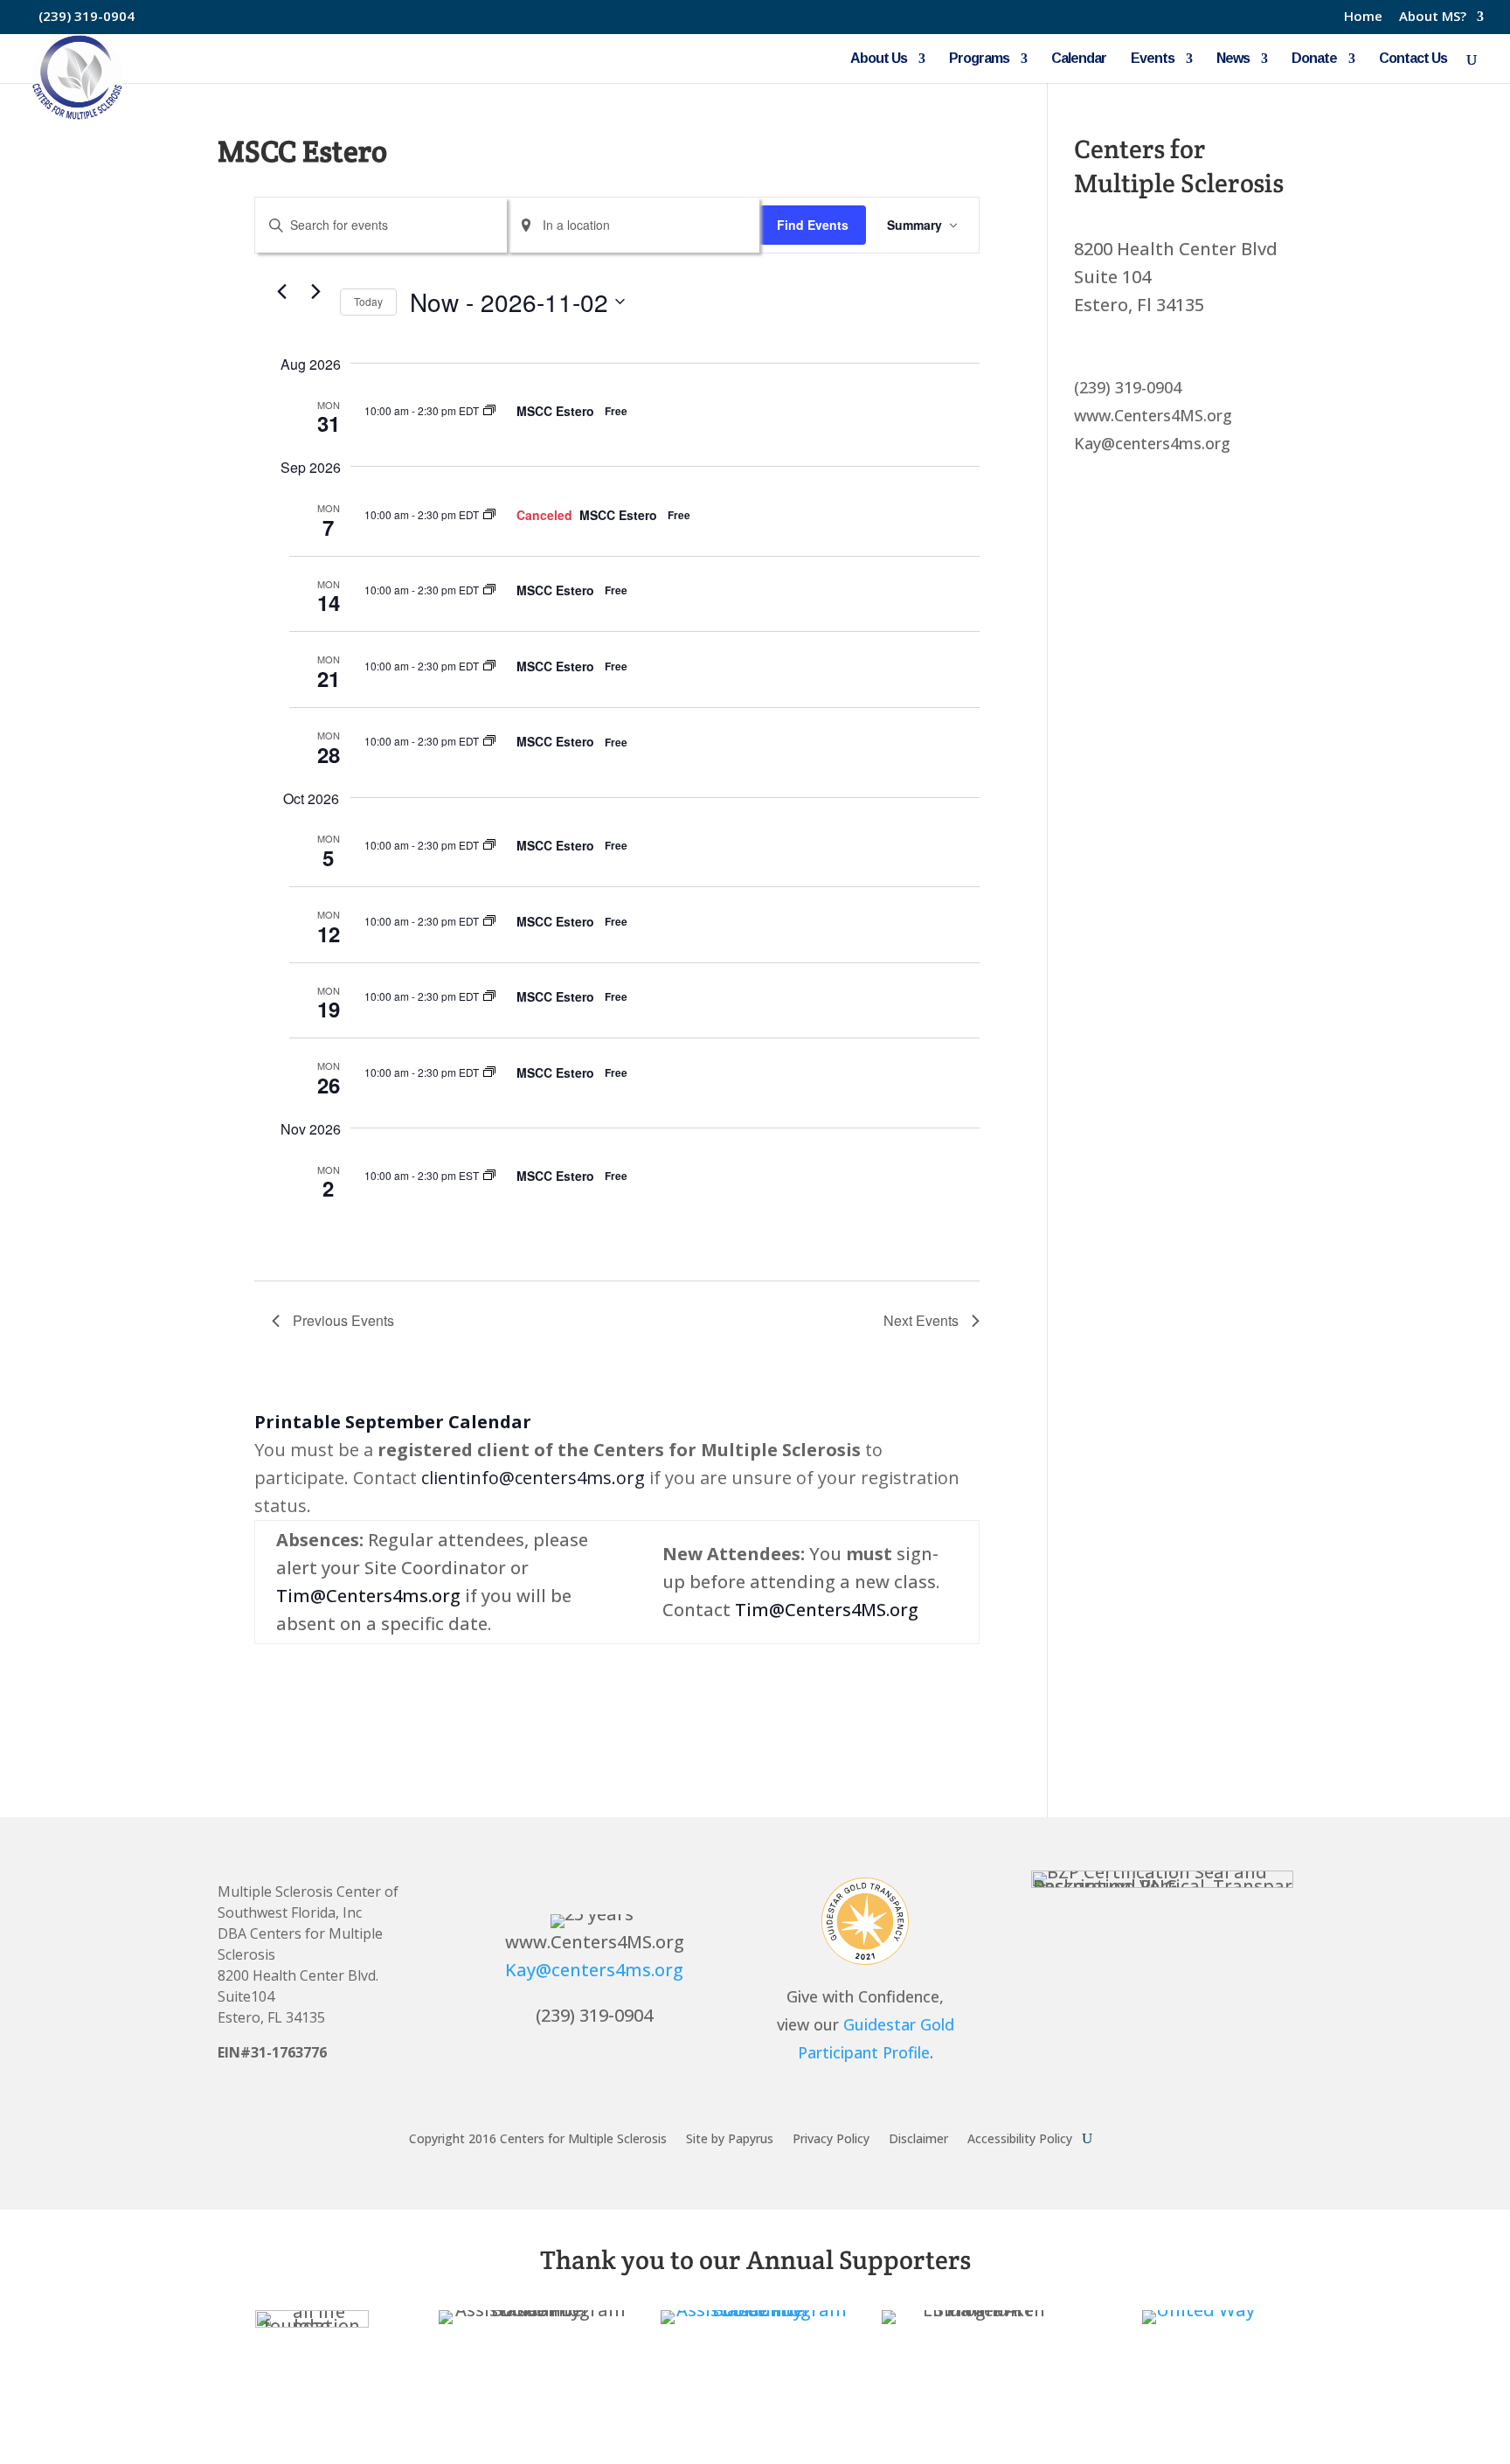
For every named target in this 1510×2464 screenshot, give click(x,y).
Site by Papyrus (730, 2138)
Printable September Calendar (393, 1422)
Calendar (1079, 59)
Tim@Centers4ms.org (368, 1596)
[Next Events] (316, 292)
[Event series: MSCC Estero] (489, 410)
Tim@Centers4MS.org (827, 1610)
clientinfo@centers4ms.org (533, 1478)
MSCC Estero (555, 411)
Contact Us (1413, 59)
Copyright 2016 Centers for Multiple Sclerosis (538, 2138)
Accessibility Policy (1020, 2138)
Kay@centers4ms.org (594, 1970)
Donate (1314, 59)
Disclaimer (918, 2138)
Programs (979, 59)
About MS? (1433, 17)
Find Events (813, 225)
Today (368, 301)
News (1233, 59)
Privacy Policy (831, 2138)
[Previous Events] (282, 292)
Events (1153, 59)
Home (1363, 17)
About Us (879, 59)
